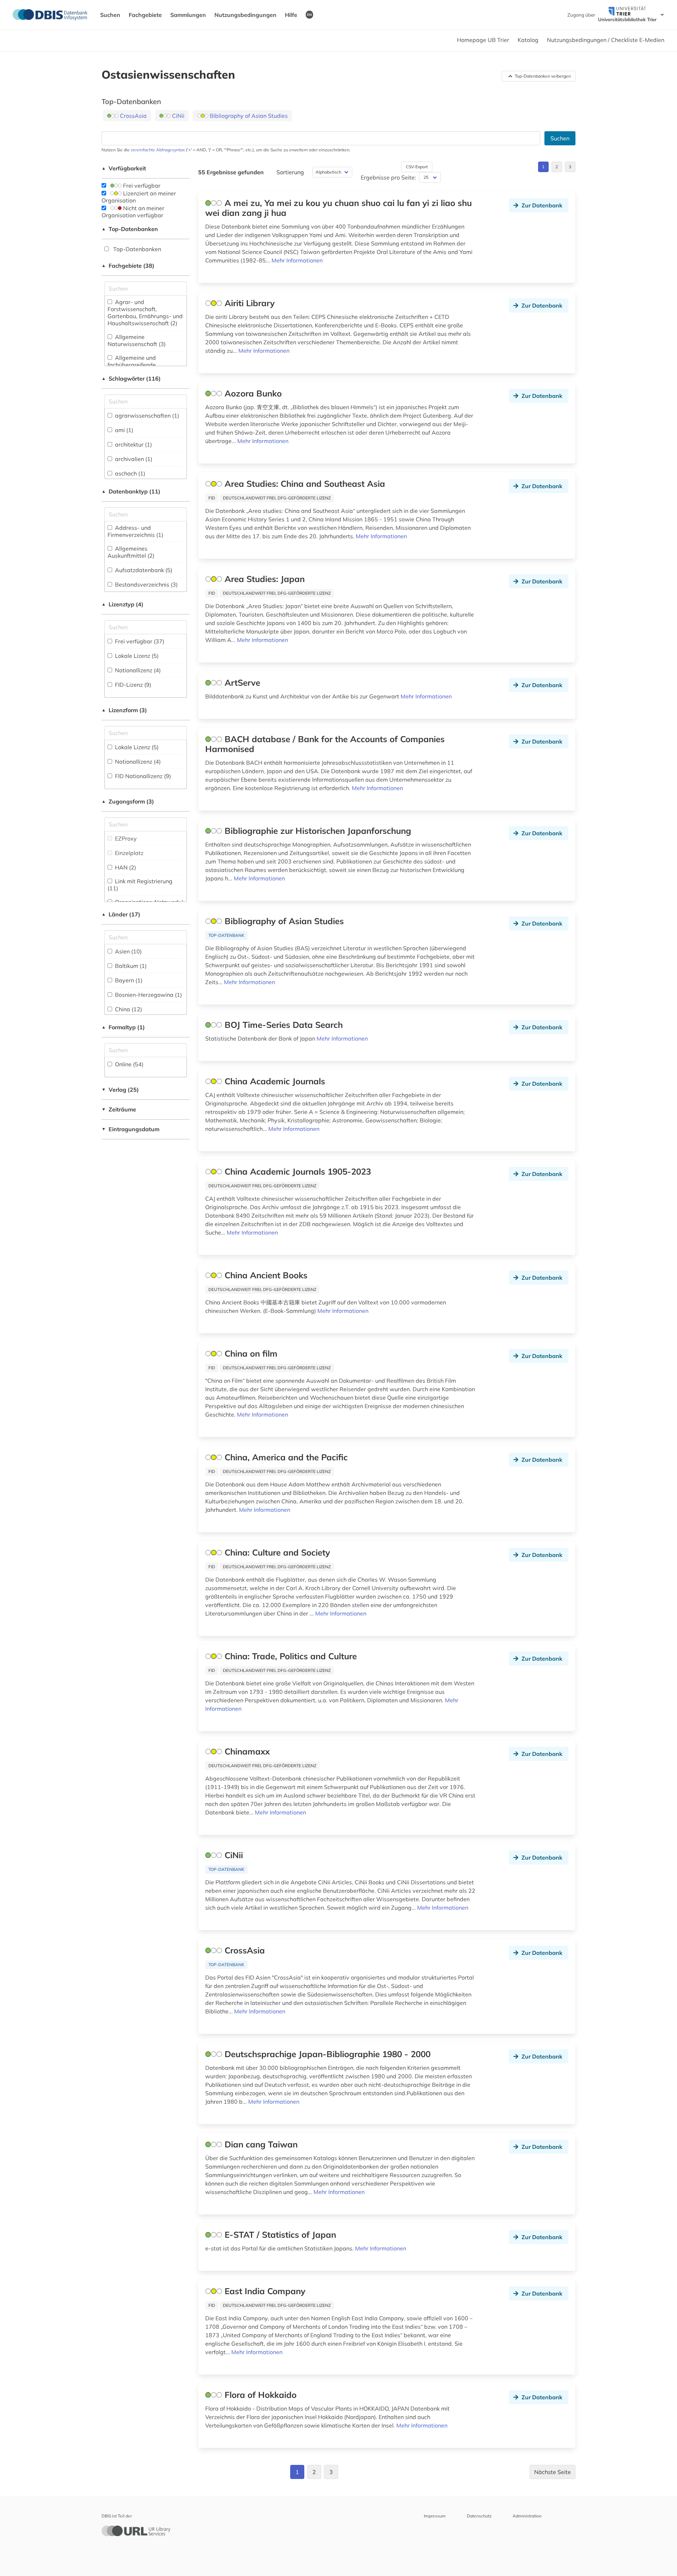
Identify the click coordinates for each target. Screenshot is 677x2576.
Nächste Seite (553, 2472)
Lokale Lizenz (136, 656)
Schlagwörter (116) (131, 378)
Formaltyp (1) (123, 1027)
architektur (133, 444)
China (128, 1009)
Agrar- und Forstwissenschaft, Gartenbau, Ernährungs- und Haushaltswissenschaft (145, 313)
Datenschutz (479, 2516)
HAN (125, 867)
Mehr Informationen (297, 260)
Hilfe (291, 15)
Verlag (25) (120, 1090)
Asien (128, 951)
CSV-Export (417, 167)
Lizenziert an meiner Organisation (139, 197)
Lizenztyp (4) (123, 604)
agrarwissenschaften (146, 416)
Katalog (528, 40)
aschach (129, 473)
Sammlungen (188, 15)
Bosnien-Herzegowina (148, 995)
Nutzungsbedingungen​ (245, 15)
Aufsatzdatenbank (143, 570)
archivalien (133, 459)
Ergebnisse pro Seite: (388, 177)
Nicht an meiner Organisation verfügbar (133, 212)
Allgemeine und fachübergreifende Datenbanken (132, 365)
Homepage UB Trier (483, 40)
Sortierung (290, 172)
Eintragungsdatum (130, 1129)
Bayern (128, 980)
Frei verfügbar (141, 186)
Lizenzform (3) (124, 710)
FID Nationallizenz (142, 776)
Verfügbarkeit (124, 168)
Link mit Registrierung (140, 885)
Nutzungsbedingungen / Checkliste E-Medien (606, 40)
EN (309, 14)
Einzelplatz (129, 853)
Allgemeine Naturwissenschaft (137, 340)
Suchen (110, 15)
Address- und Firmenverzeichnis (135, 531)
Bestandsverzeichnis (146, 584)
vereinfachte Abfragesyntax (158, 150)
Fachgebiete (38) (128, 266)
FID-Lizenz (132, 685)
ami (123, 430)
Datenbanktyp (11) (131, 491)
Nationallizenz (137, 670)
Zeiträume (119, 1109)
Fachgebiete (145, 15)
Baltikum (130, 966)
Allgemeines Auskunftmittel (131, 552)
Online (129, 1064)
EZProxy (125, 838)
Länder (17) (121, 914)
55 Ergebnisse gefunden (231, 172)
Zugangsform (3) (128, 801)
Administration (527, 2516)
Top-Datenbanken (130, 229)
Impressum (435, 2516)
